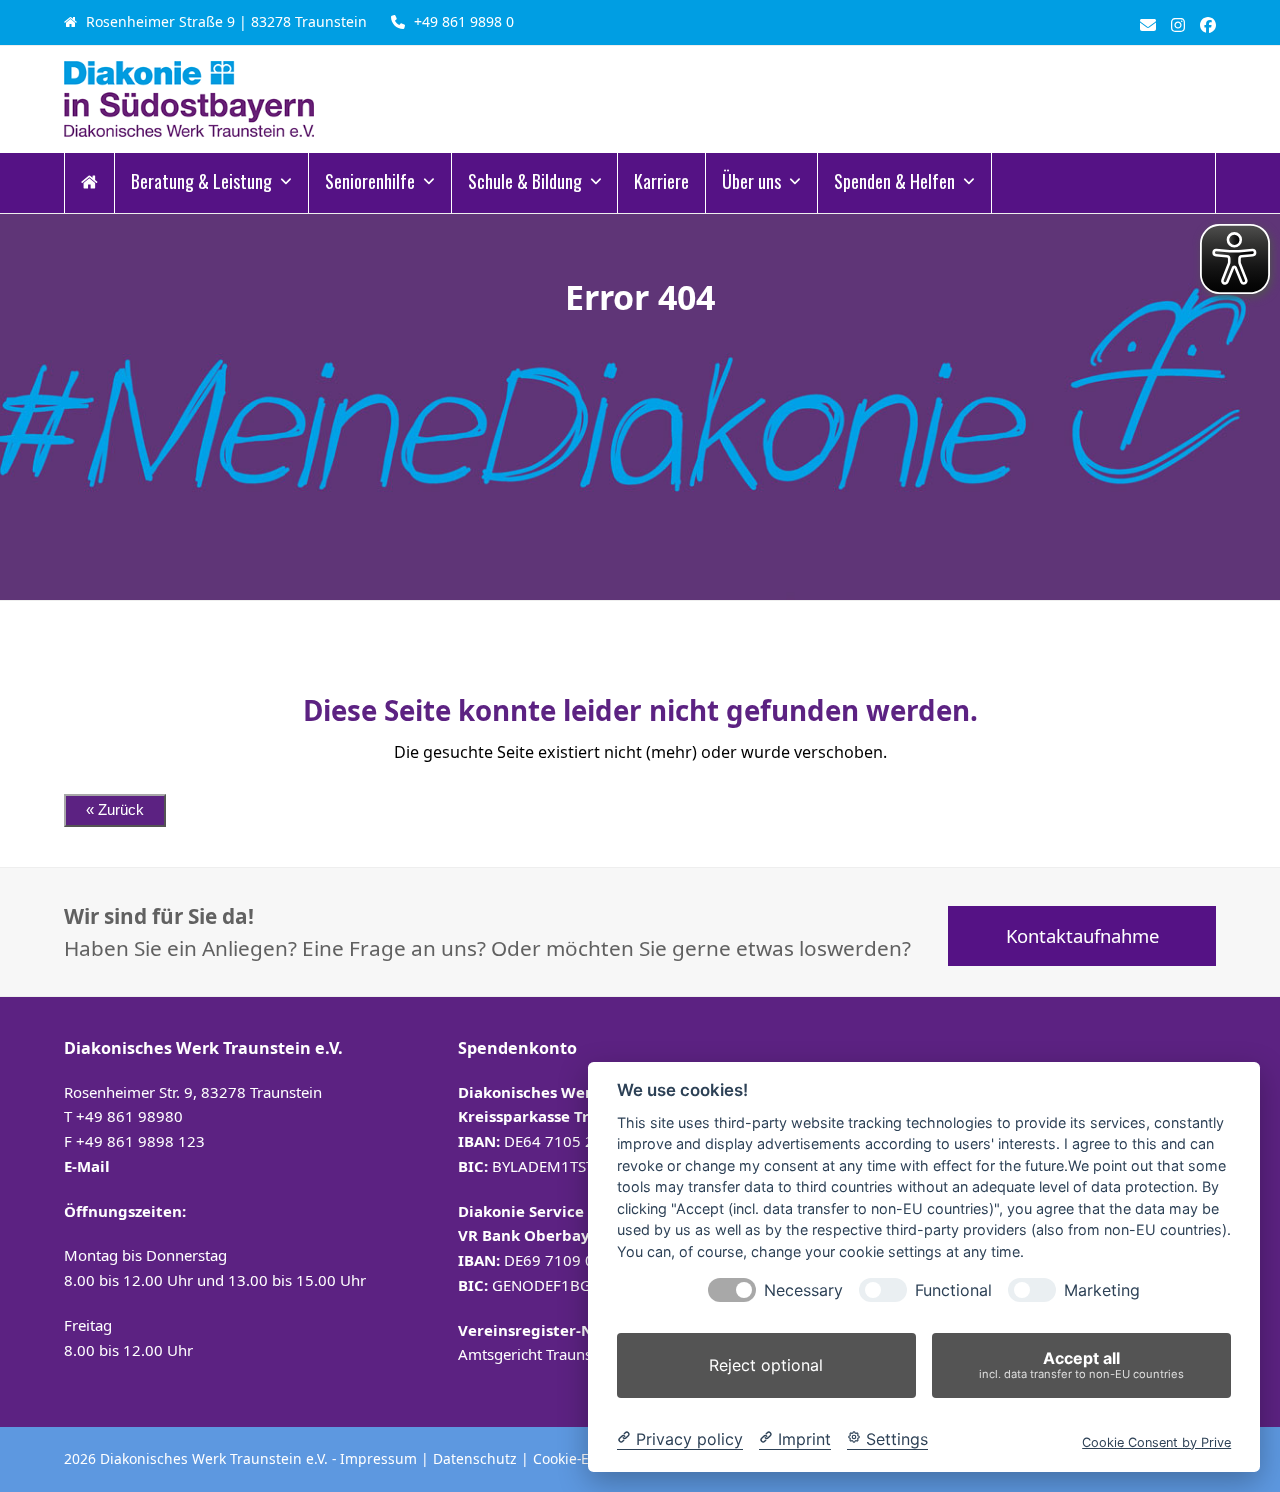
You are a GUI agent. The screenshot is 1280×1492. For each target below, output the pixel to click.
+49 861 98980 (129, 1116)
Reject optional (766, 1365)
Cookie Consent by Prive (1156, 1441)
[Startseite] (89, 183)
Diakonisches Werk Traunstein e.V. (216, 1458)
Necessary (803, 1290)
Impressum (378, 1458)
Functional (953, 1290)
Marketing (1102, 1290)
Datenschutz (475, 1458)
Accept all (1081, 1364)
